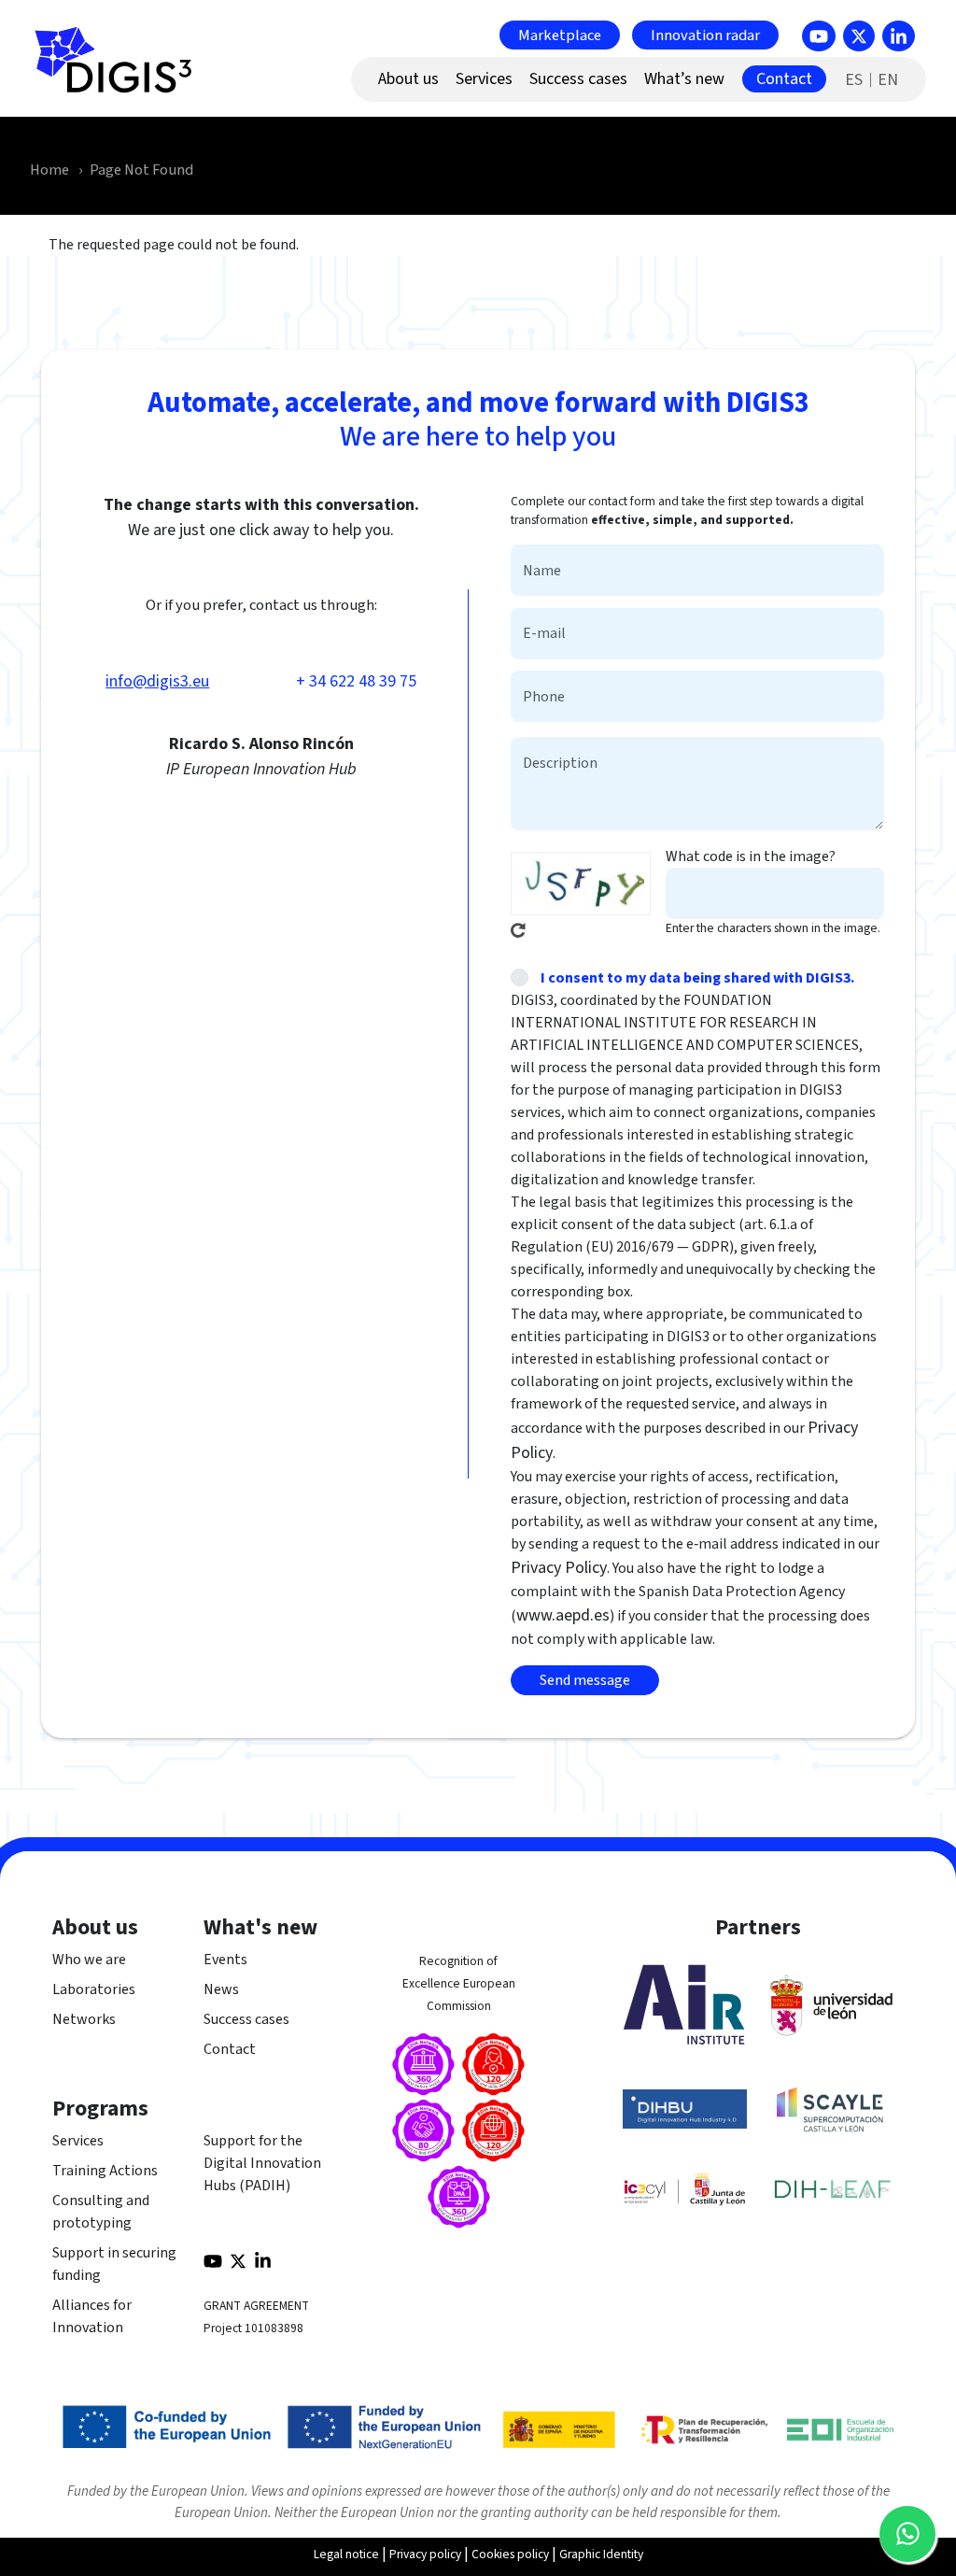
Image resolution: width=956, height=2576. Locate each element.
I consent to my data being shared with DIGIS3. (697, 978)
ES (854, 80)
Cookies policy (510, 2554)
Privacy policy (425, 2554)
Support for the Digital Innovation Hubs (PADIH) (262, 2163)
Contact (230, 2049)
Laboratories (94, 1989)
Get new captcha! (518, 930)
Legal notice (346, 2554)
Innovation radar (705, 35)
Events (225, 1960)
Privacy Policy (559, 1568)
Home (49, 170)
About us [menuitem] (408, 79)
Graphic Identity (601, 2554)
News (221, 1989)
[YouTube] (819, 36)
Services (78, 2141)
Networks (84, 2019)
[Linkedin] (899, 36)
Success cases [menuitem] (578, 79)
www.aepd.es (563, 1615)
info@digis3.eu (157, 681)
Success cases (246, 2019)
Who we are (89, 1960)
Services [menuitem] (484, 79)
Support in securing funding (114, 2264)
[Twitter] (859, 36)
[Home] (121, 70)
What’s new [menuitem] (684, 79)
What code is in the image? (751, 856)
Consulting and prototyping (101, 2212)
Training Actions (105, 2171)
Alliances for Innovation (92, 2316)
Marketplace (560, 35)
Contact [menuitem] (784, 79)
